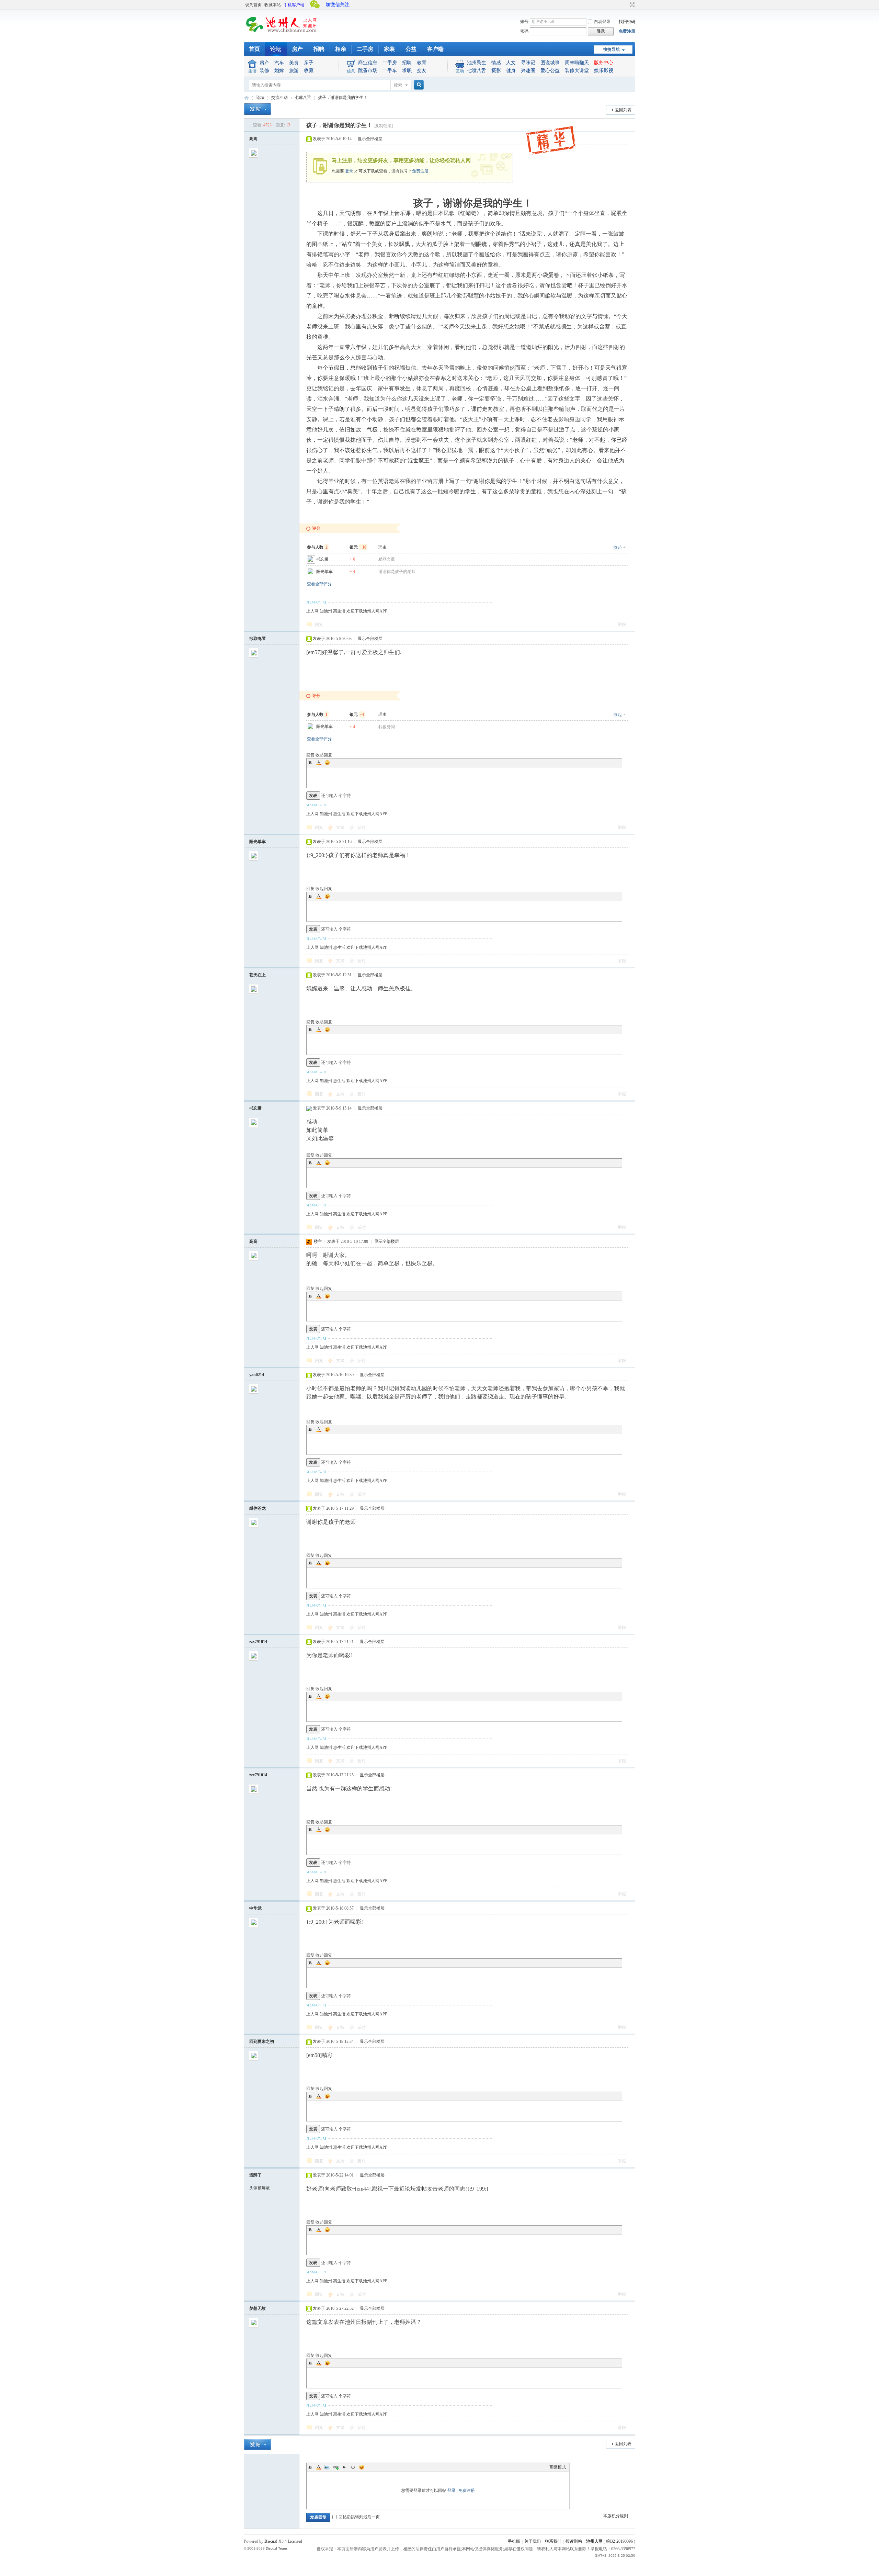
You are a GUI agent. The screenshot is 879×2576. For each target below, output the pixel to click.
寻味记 (528, 63)
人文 (511, 63)
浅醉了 (255, 2175)
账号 (524, 22)
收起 (618, 547)
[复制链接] (383, 126)
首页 (254, 49)
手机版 (514, 2541)
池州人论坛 (247, 98)
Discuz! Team (276, 2548)
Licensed (295, 2541)
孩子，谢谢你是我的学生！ (343, 98)
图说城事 (550, 63)
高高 (253, 139)
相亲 (341, 49)
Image (327, 2467)
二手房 (365, 49)
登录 (349, 171)
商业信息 (368, 63)
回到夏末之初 (262, 2041)
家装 (389, 49)
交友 (422, 71)
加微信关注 (338, 5)
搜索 (398, 85)
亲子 (309, 63)
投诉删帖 (574, 2541)
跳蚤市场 (368, 71)
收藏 (309, 71)
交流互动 (279, 98)
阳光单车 (324, 572)
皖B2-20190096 (619, 2541)
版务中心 (604, 63)
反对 (362, 828)
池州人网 (594, 2541)
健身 (511, 71)
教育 (422, 63)
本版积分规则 (616, 2516)
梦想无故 (258, 2308)
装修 (264, 71)
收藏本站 (273, 5)
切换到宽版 (631, 5)
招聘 (319, 49)
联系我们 (553, 2541)
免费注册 (627, 31)
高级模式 (558, 2467)
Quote (344, 2467)
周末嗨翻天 (577, 63)
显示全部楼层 (370, 139)
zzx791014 (258, 1642)
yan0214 (257, 1375)
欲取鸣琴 (258, 639)
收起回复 (324, 755)
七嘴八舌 (477, 71)
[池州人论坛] (282, 34)
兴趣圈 (528, 71)
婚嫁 (279, 71)
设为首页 (253, 5)
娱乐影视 (604, 71)
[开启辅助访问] (626, 5)
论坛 (276, 49)
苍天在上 (258, 975)
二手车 (390, 71)
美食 (294, 63)
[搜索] (418, 85)
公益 (411, 49)
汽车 (279, 63)
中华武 (255, 1908)
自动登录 (602, 22)
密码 (524, 31)
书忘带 (322, 559)
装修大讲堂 (577, 71)
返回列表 (623, 110)
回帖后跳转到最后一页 (359, 2517)
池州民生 (477, 63)
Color (319, 763)
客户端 (435, 49)
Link (336, 2467)
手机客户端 (294, 5)
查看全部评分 (319, 584)
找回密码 (627, 22)
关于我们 (533, 2541)
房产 (297, 49)
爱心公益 (550, 71)
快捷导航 (612, 49)
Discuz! (271, 2541)
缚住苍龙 (258, 1508)
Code (353, 2467)
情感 (496, 63)
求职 (407, 71)
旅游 (294, 71)
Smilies (327, 763)
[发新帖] (258, 109)
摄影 (496, 71)
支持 (341, 828)
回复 (319, 625)
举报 (622, 625)
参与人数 (317, 547)
